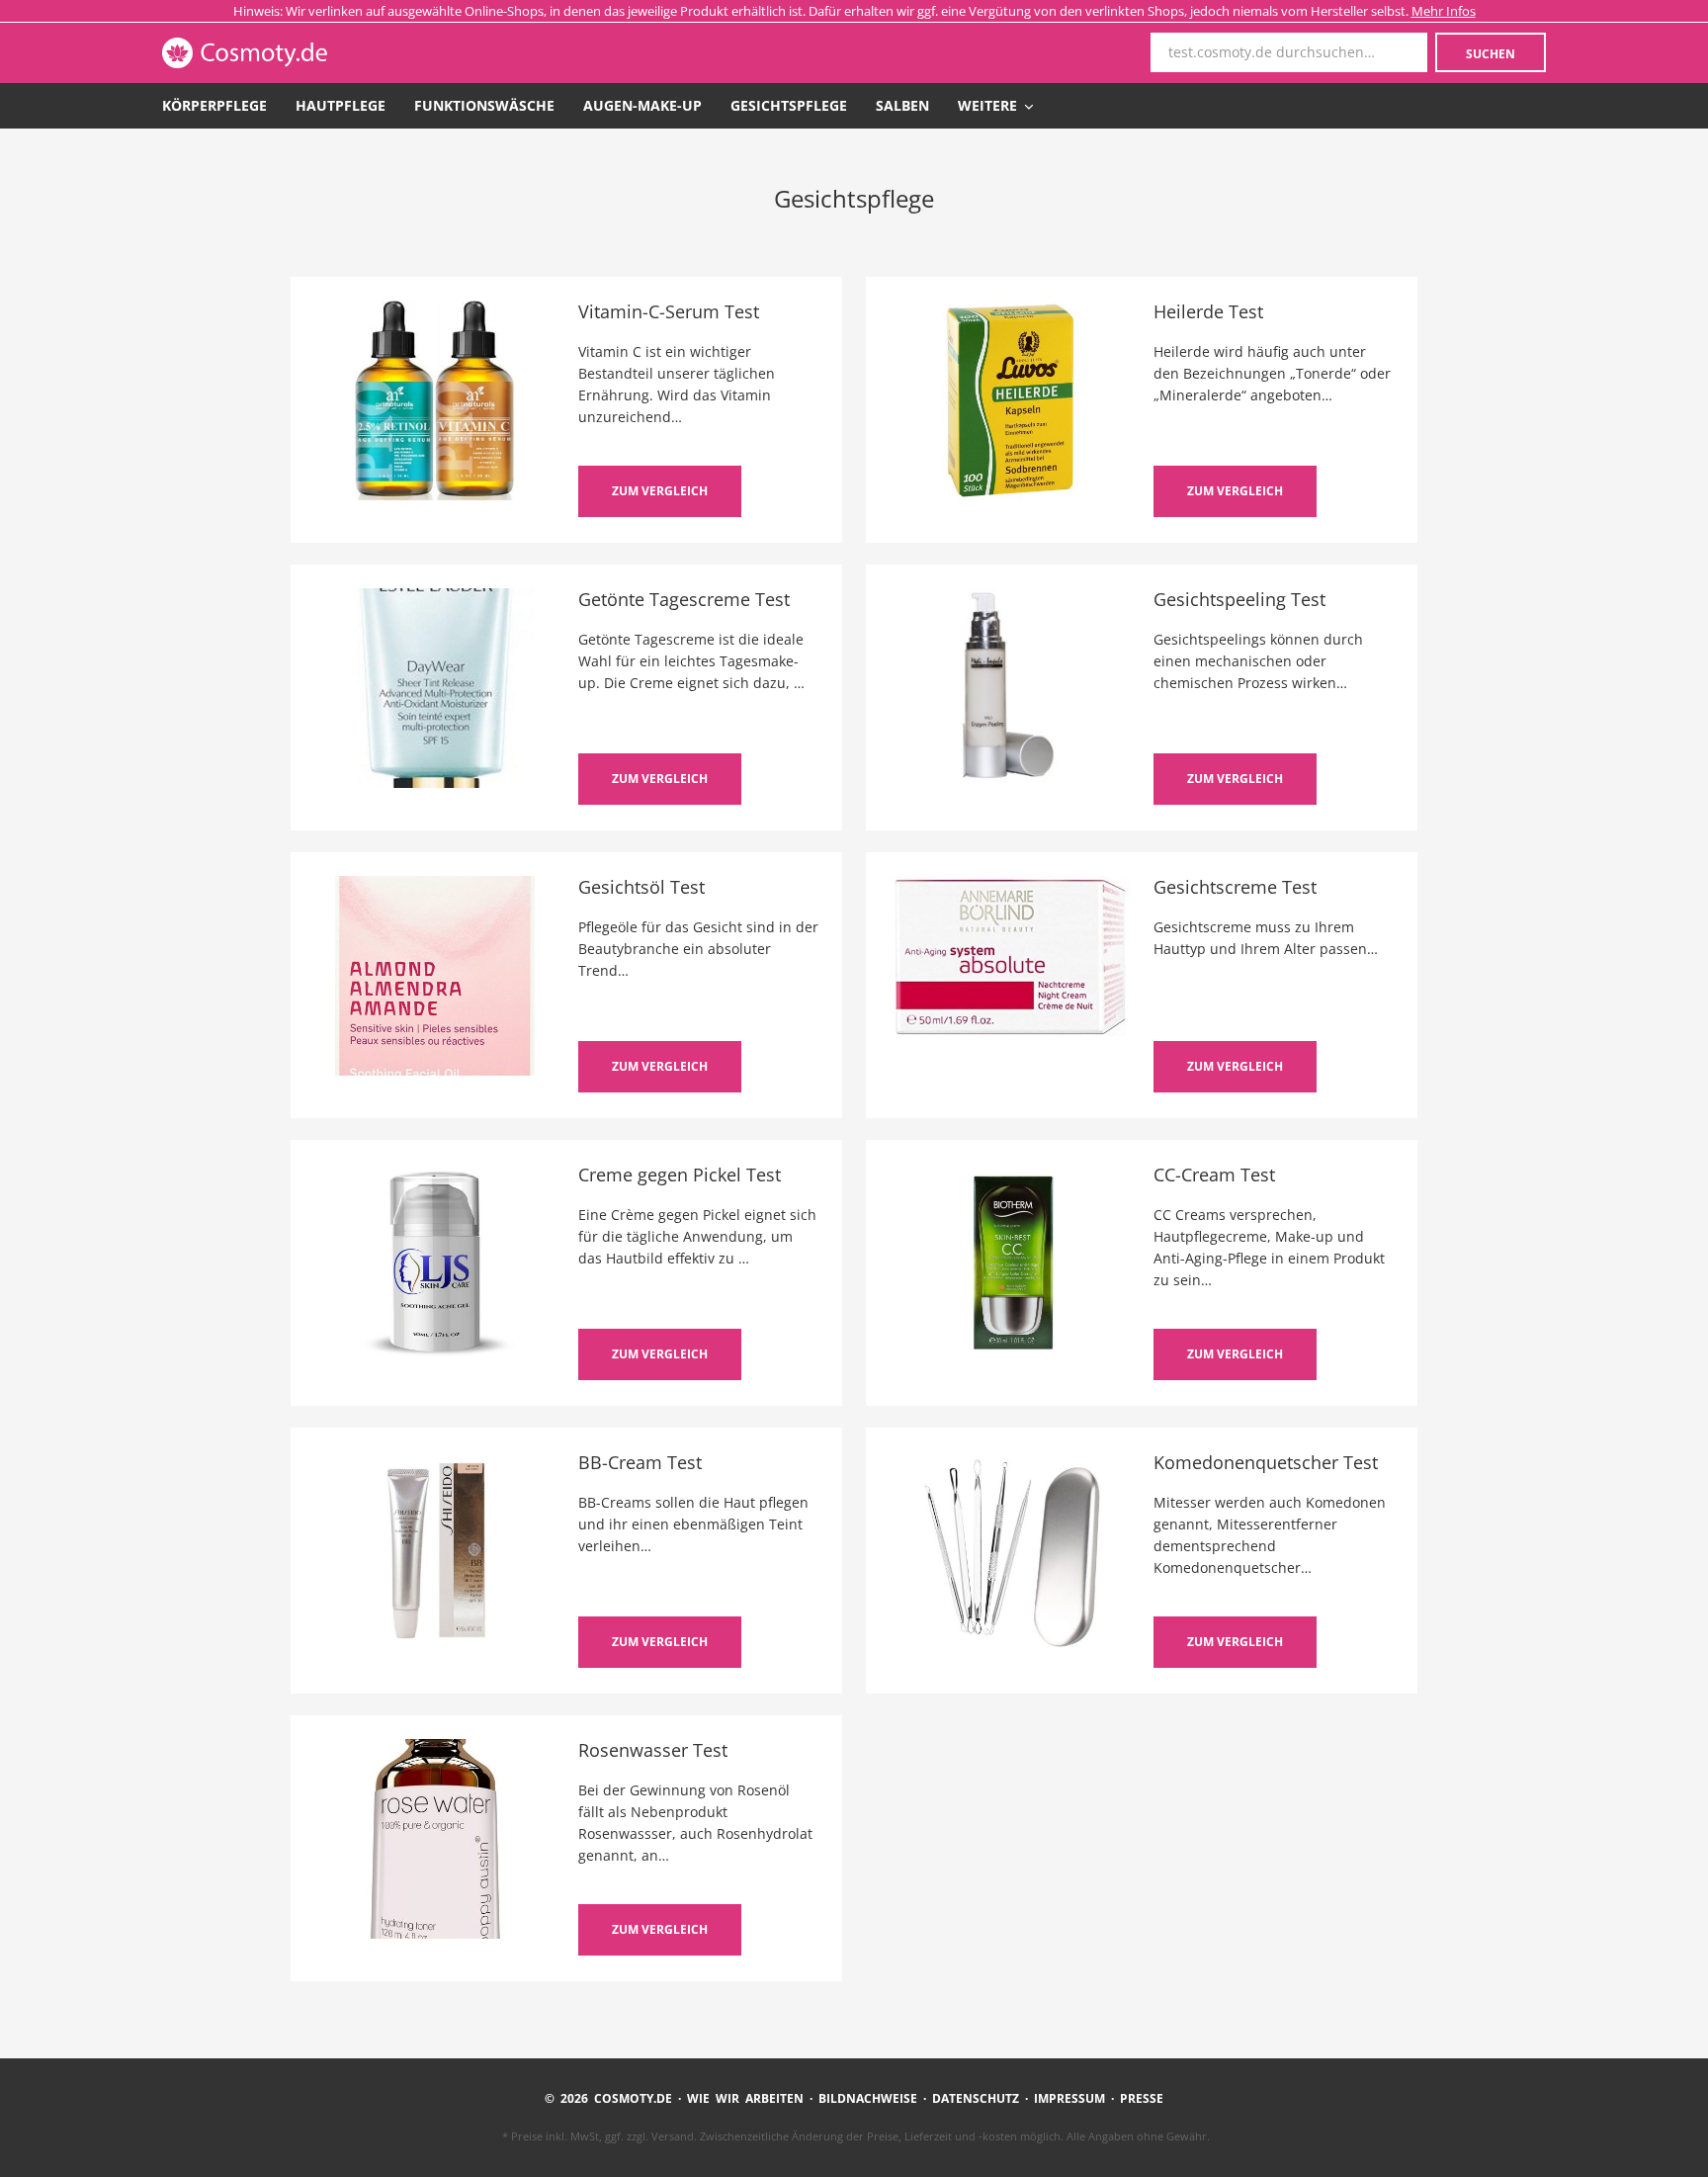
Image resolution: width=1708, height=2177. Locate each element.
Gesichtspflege (789, 105)
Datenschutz (976, 2098)
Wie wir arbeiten (745, 2098)
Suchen (1491, 54)
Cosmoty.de (299, 53)
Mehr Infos (1444, 11)
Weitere (989, 105)
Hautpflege (341, 105)
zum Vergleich (660, 491)
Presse (1142, 2098)
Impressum (1069, 2098)
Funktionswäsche (484, 105)
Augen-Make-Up (642, 105)
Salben (902, 105)
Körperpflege (214, 105)
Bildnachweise (868, 2098)
